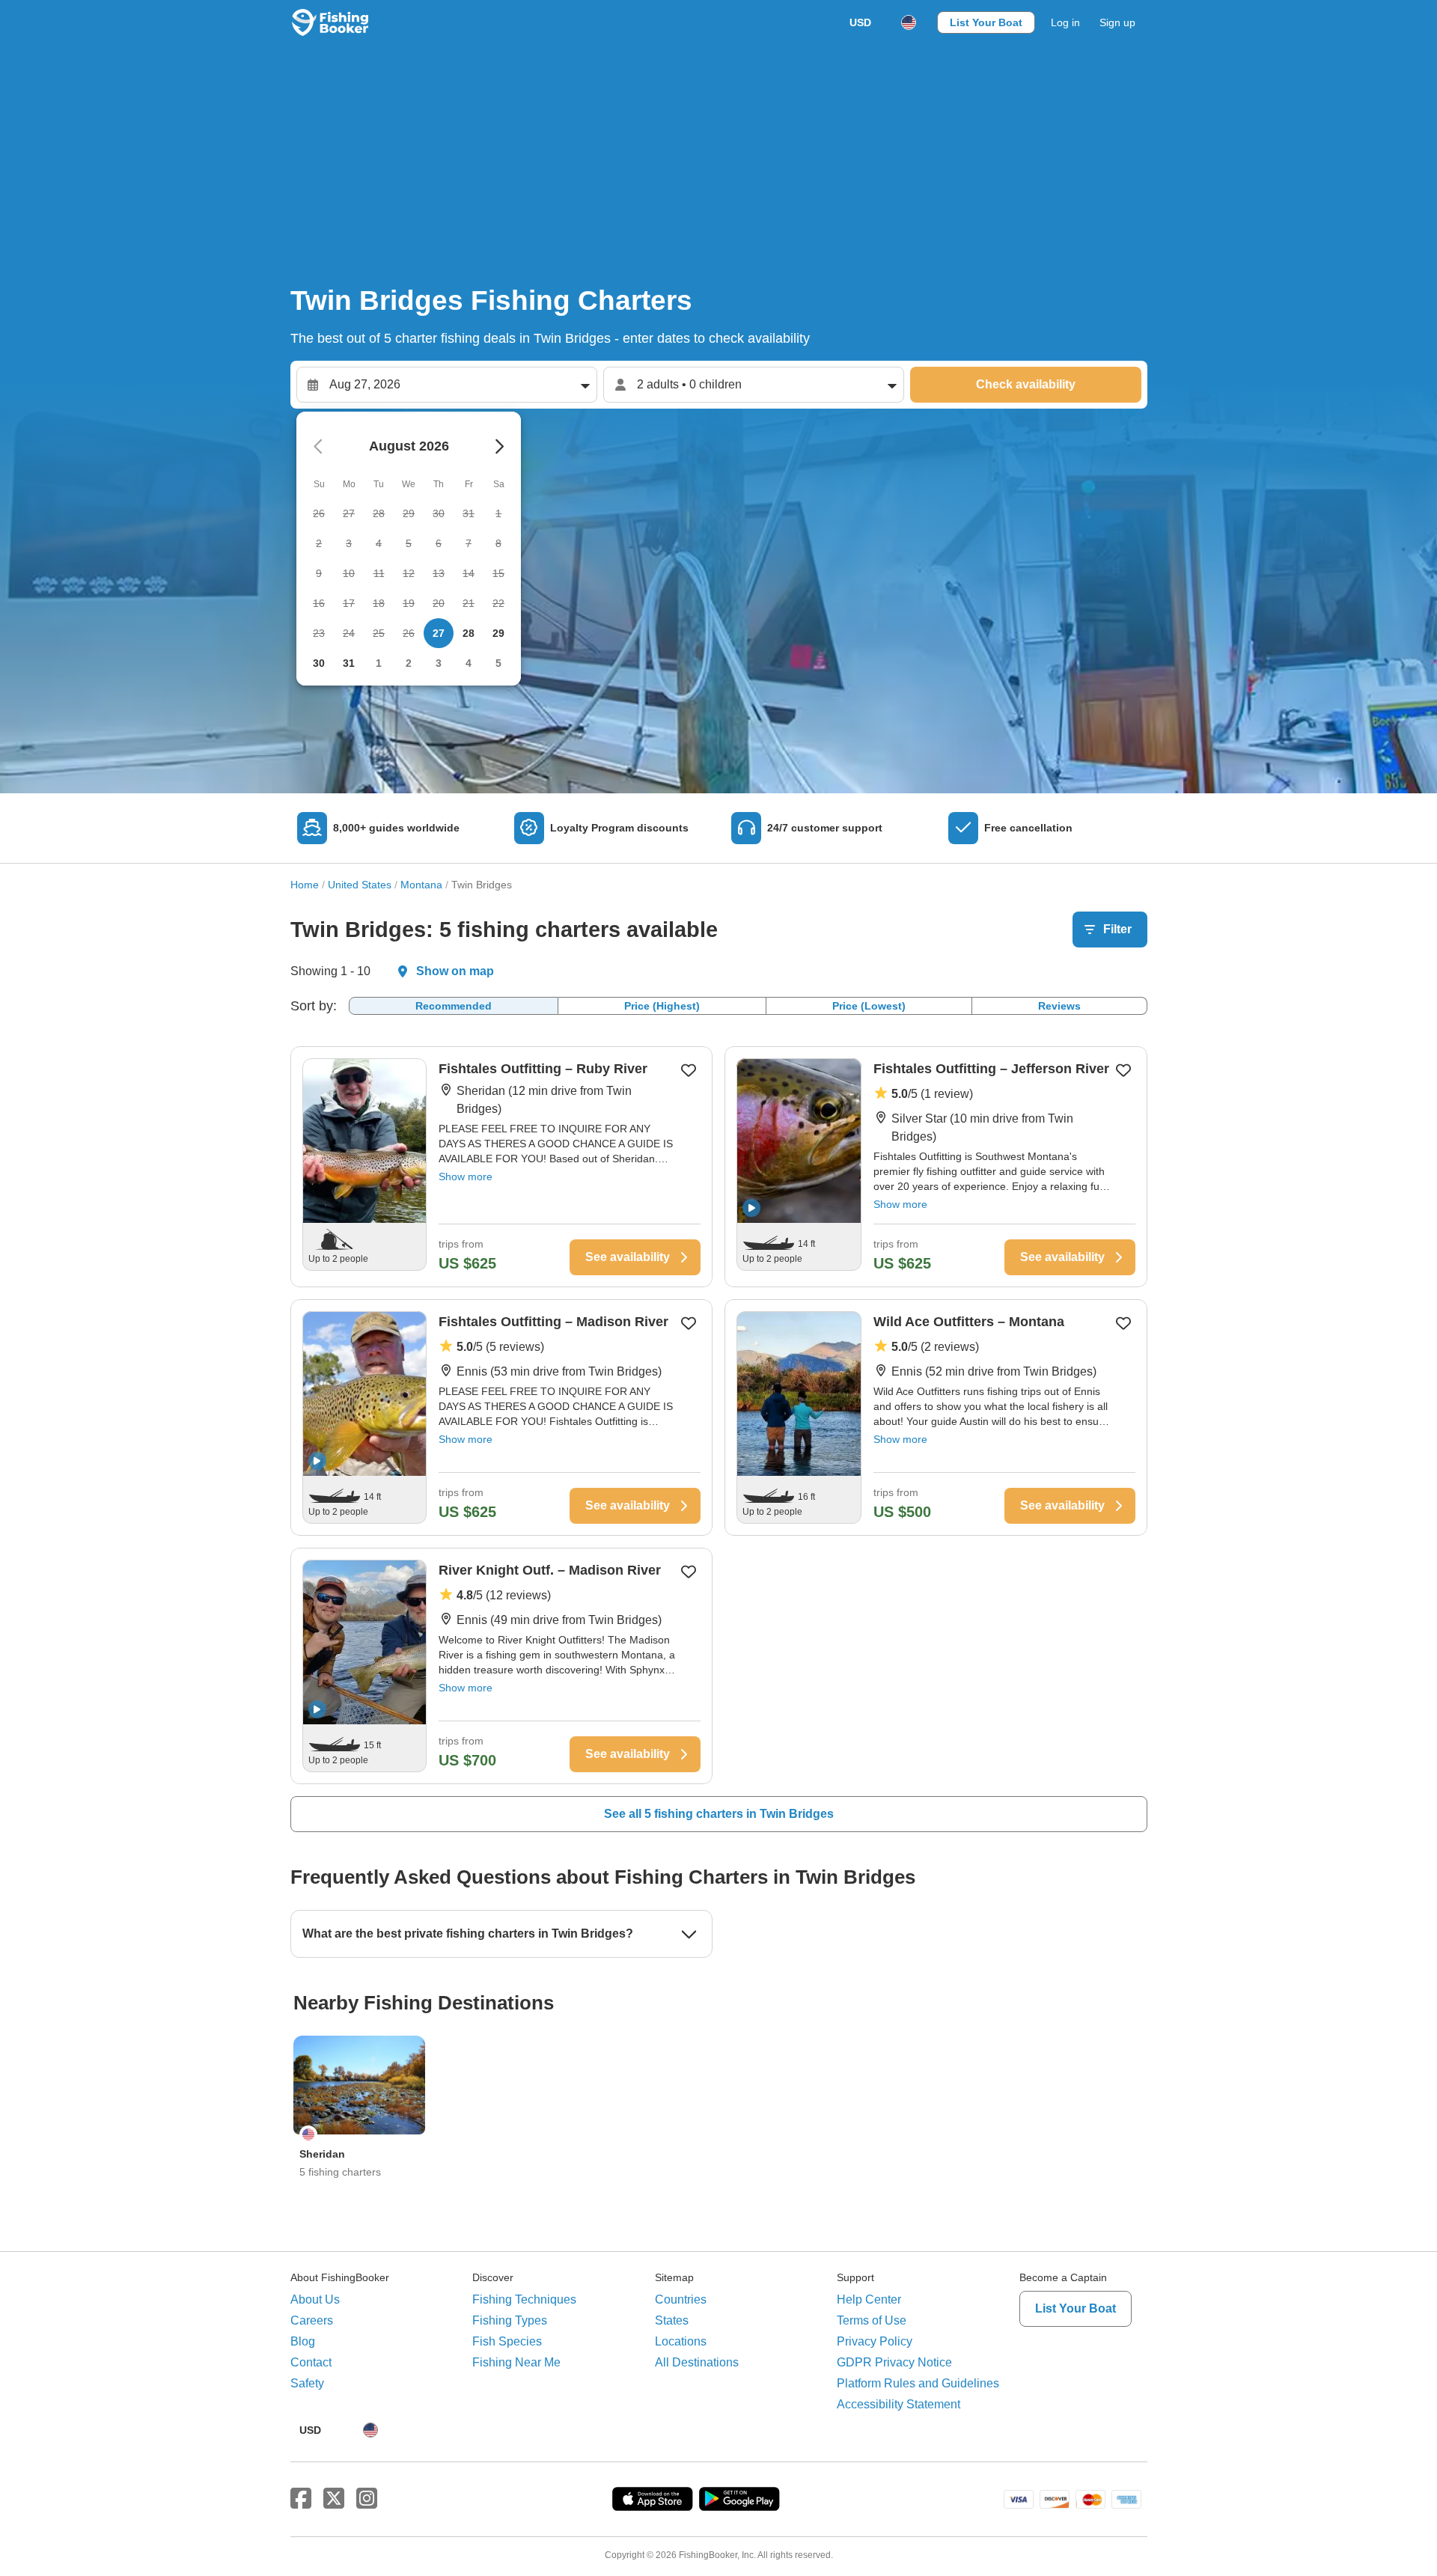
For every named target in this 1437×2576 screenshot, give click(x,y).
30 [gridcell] (319, 663)
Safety (307, 2383)
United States (360, 885)
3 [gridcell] (439, 663)
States (672, 2320)
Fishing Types (510, 2320)
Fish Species (507, 2341)
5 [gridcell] (498, 663)
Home (305, 885)
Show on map (455, 971)
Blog (303, 2341)
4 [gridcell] (469, 663)
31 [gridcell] (349, 663)
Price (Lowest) (869, 1006)
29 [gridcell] (498, 633)
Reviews (1059, 1006)
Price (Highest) (662, 1006)
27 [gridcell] (439, 633)
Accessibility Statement (898, 2404)
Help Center (869, 2299)
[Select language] (909, 22)
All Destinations (697, 2362)
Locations (681, 2341)
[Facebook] (301, 2499)
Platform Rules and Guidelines (918, 2383)
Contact (311, 2362)
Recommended (454, 1006)
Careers (312, 2320)
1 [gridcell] (379, 663)
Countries (681, 2299)
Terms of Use (872, 2320)
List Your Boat (986, 22)
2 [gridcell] (409, 663)
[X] (334, 2499)
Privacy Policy (875, 2341)
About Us (315, 2299)
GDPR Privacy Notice (894, 2362)
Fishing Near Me (516, 2362)
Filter (1117, 929)
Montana (421, 885)
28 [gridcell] (469, 633)
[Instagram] (367, 2499)
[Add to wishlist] (689, 1070)
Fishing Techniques (524, 2299)
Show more (466, 1176)
